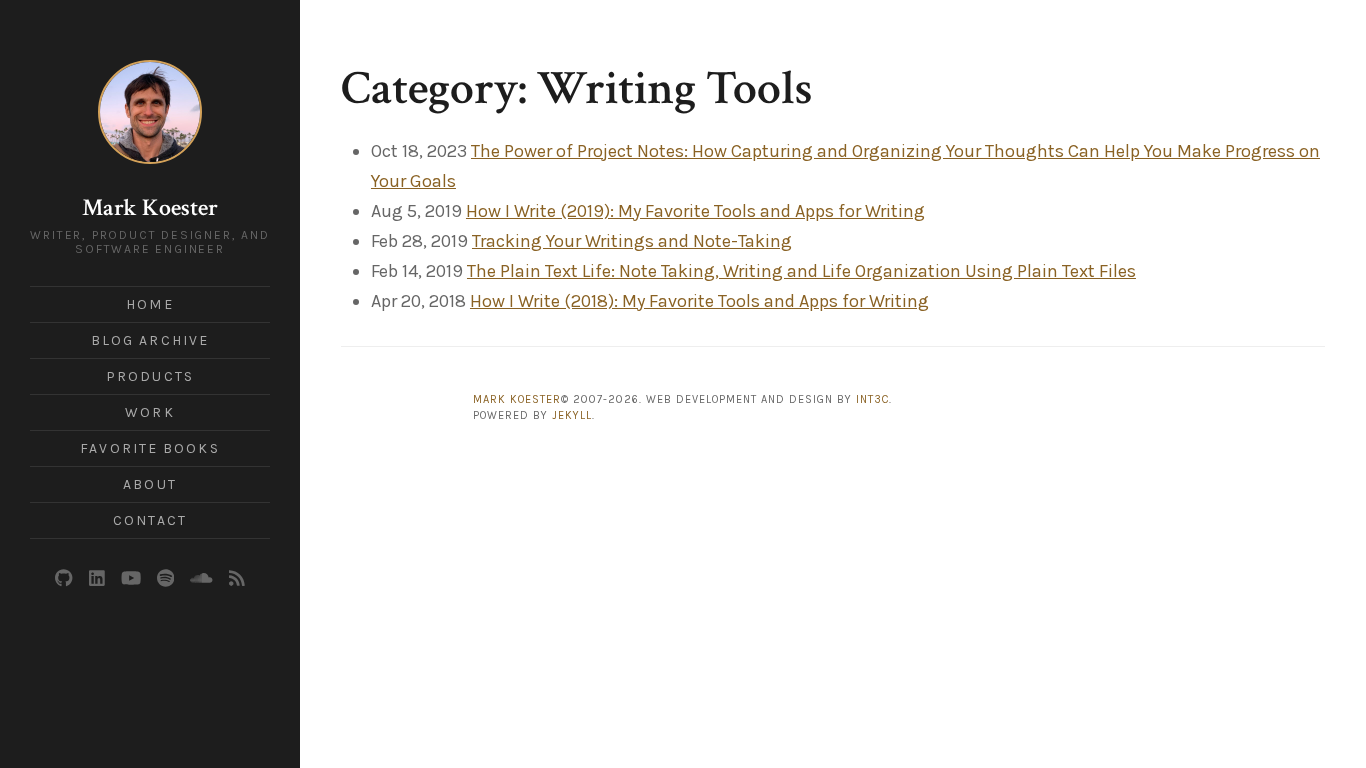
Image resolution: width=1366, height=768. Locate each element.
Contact (150, 520)
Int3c (872, 399)
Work (149, 412)
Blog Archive (150, 340)
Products (150, 376)
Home (149, 304)
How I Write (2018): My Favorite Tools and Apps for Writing (699, 301)
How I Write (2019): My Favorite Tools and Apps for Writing (695, 211)
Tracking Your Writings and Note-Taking (632, 241)
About (150, 484)
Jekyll (572, 415)
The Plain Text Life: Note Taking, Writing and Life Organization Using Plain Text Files (801, 271)
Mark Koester (150, 207)
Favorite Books (149, 448)
